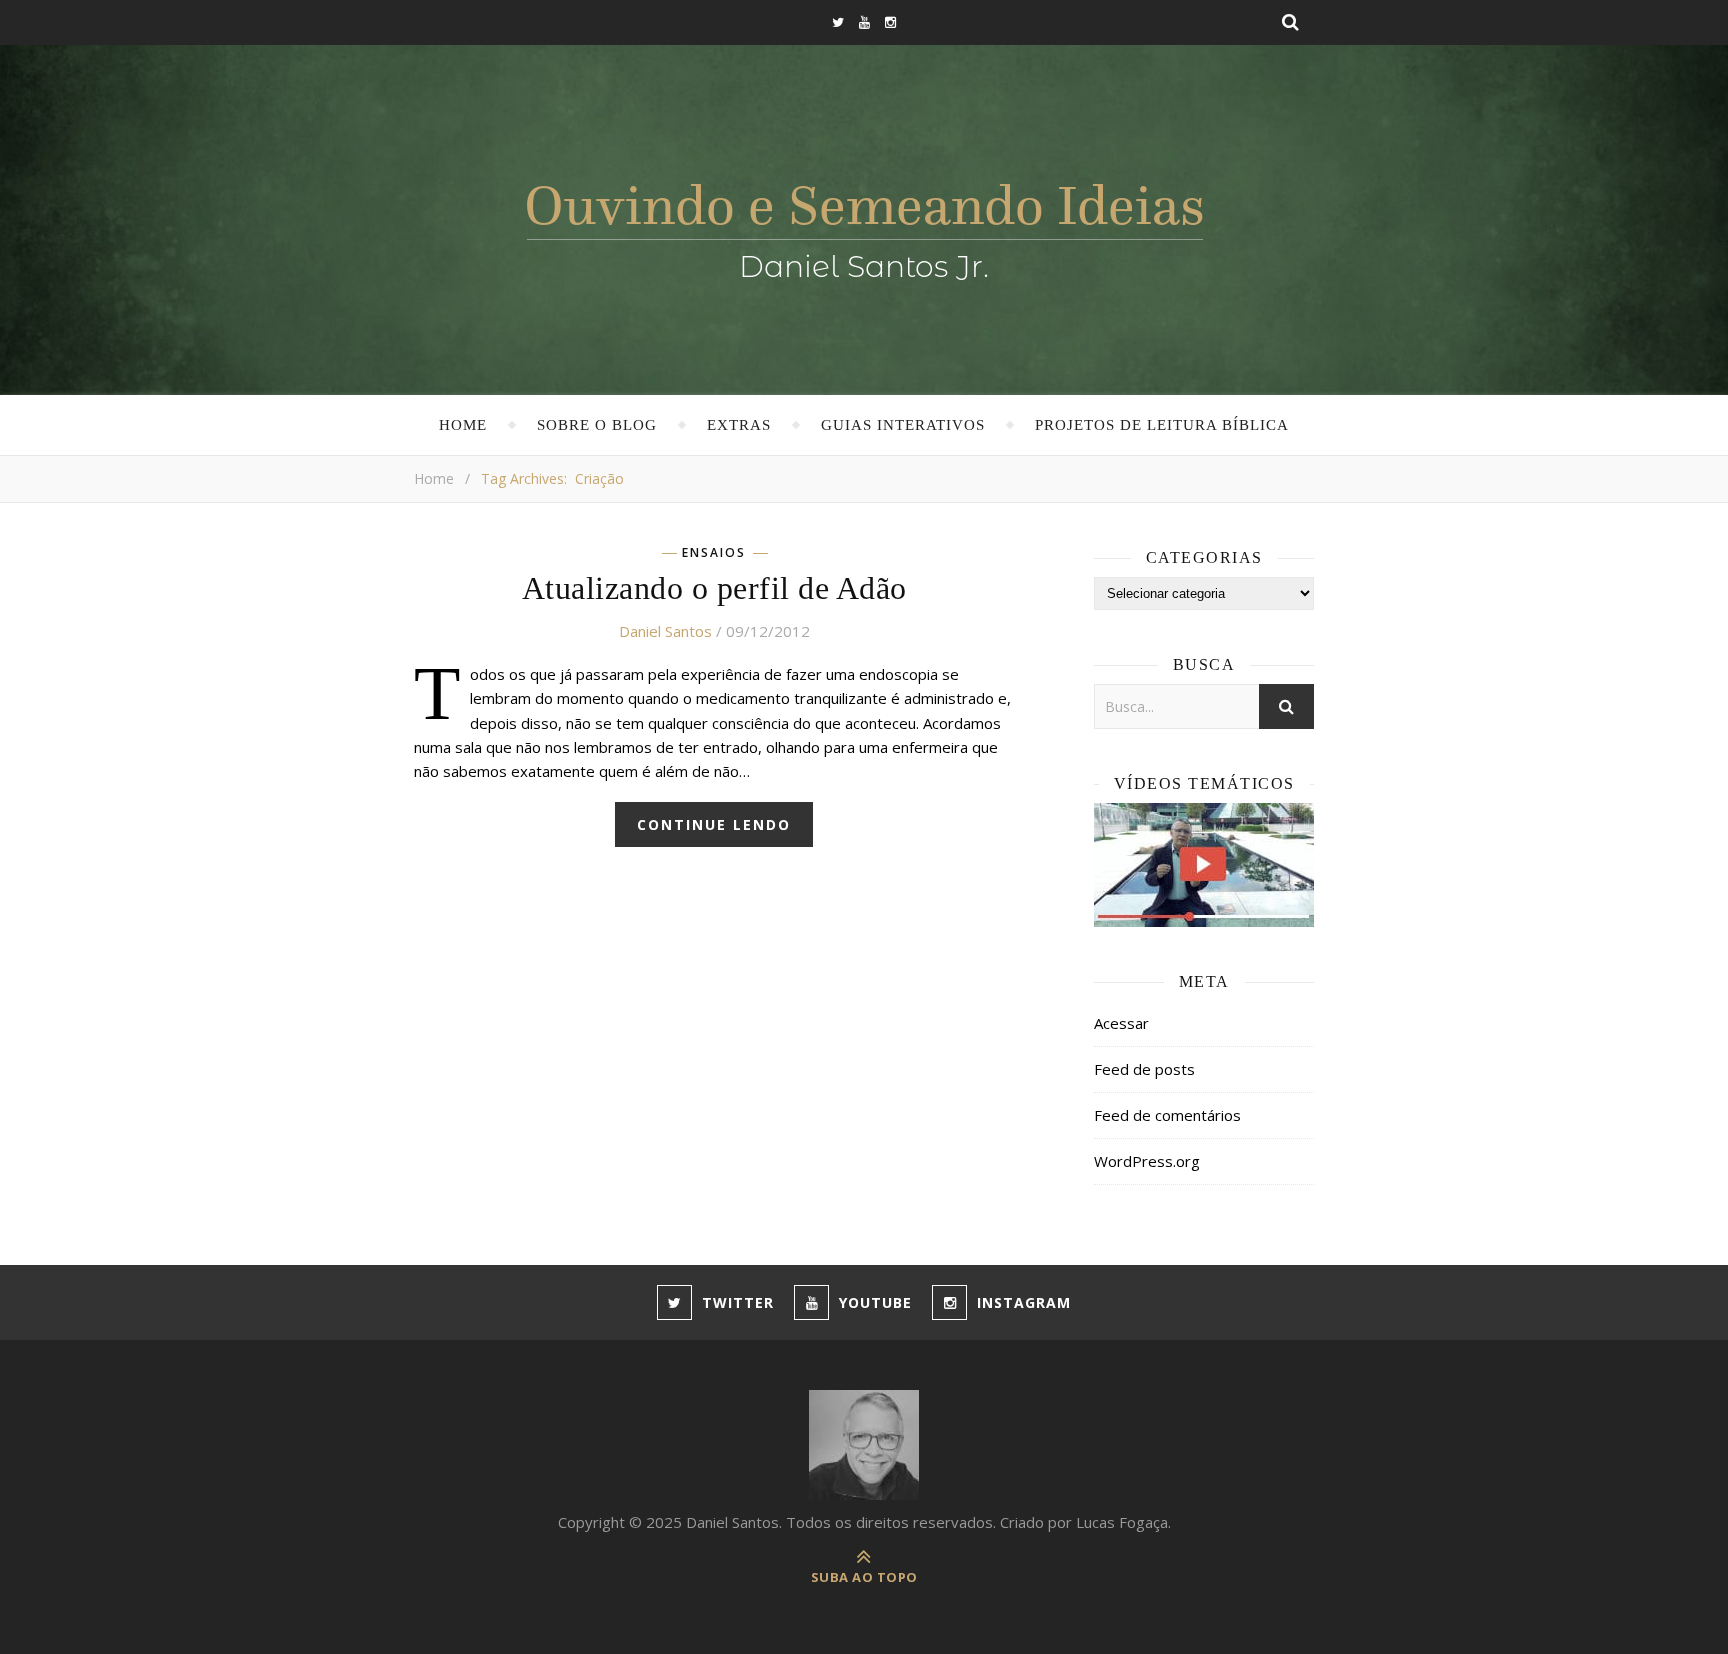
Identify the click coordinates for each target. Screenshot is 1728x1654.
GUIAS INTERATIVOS (903, 425)
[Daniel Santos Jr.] (864, 226)
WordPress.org (1147, 1161)
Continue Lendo (714, 824)
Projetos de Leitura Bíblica (1162, 425)
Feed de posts (1144, 1069)
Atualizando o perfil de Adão (714, 588)
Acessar (1121, 1023)
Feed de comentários (1167, 1115)
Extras (739, 425)
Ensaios (714, 553)
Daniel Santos (665, 631)
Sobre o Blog (597, 425)
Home (463, 425)
